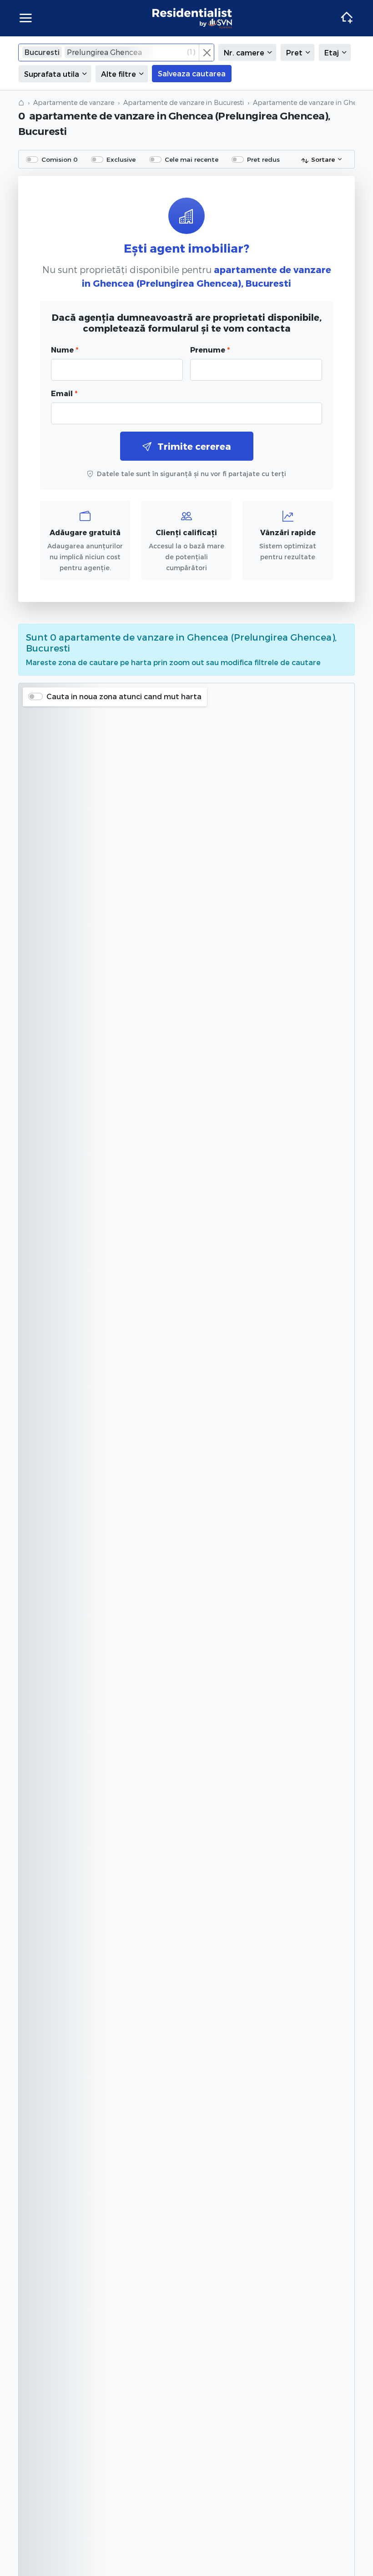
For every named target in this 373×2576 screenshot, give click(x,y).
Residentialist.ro (192, 18)
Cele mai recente (192, 159)
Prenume (210, 350)
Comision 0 (60, 159)
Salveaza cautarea (192, 73)
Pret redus (263, 159)
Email (64, 393)
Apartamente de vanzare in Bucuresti (184, 102)
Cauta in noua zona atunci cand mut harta (124, 696)
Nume (65, 350)
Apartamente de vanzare (74, 102)
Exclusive (121, 159)
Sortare (323, 159)
